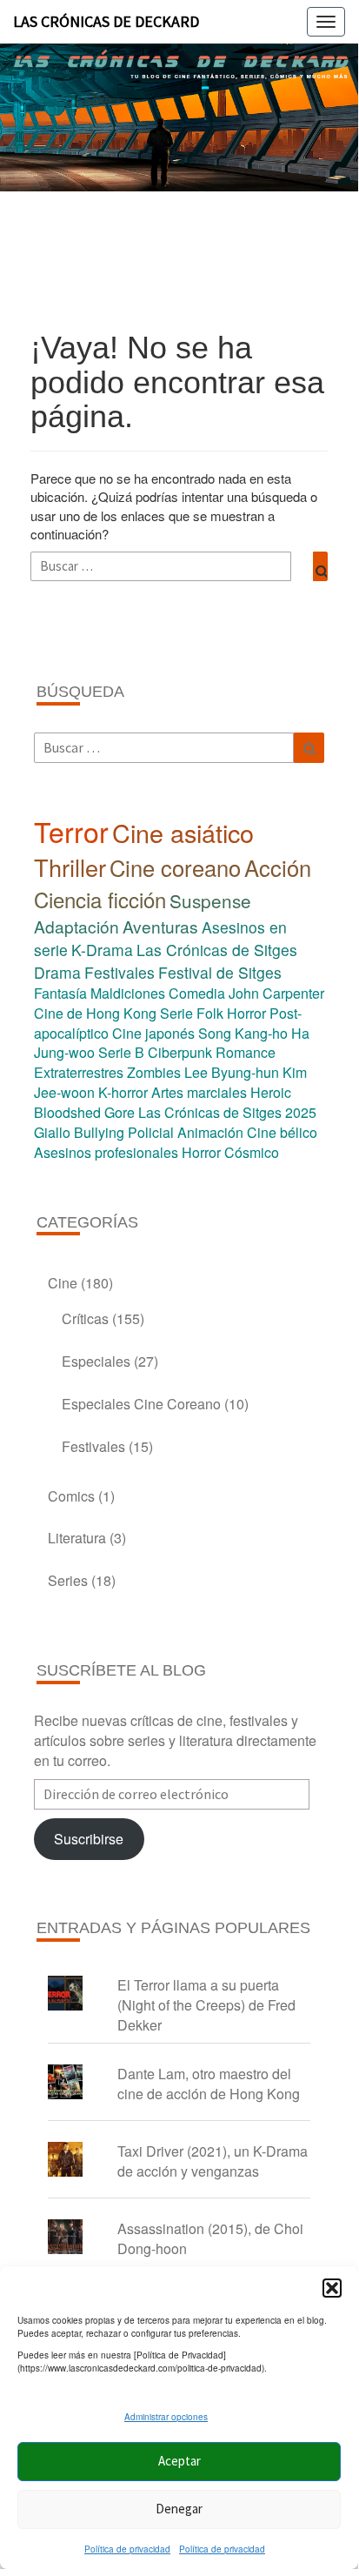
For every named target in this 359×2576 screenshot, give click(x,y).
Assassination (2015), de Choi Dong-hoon (210, 2238)
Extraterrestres (79, 1072)
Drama (57, 972)
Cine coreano (175, 867)
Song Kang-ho (243, 1033)
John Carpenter (276, 993)
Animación (210, 1132)
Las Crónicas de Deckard (106, 21)
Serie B (121, 1052)
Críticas (85, 1318)
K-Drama (102, 950)
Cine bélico (282, 1132)
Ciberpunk (180, 1052)
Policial (151, 1132)
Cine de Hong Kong (95, 1013)
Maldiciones (128, 993)
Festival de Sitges (220, 972)
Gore (120, 1112)
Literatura (77, 1538)
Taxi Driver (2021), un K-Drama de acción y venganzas (213, 2161)
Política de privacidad (127, 2549)
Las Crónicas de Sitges (217, 950)
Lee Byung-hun (232, 1072)
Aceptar (179, 2461)
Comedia (197, 993)
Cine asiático (183, 832)
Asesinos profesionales (106, 1152)
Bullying (99, 1132)
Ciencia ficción (100, 899)
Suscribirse (89, 1839)
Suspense (210, 900)
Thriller (70, 867)
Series (68, 1580)
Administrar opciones (166, 2417)
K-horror (123, 1092)
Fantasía (60, 993)
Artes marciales (199, 1092)
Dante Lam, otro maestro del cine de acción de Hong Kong (209, 2084)
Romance (246, 1052)
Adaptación (76, 926)
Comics (71, 1496)
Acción (278, 867)
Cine (63, 1283)
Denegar (179, 2509)
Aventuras (160, 926)
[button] (332, 2288)
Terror (71, 831)
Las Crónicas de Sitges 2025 (227, 1112)
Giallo (52, 1132)
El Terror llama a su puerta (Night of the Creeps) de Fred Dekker (206, 2005)
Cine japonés (153, 1033)
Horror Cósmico (230, 1152)
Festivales (120, 972)
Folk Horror (231, 1013)
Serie (176, 1013)
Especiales (96, 1361)
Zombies (154, 1072)
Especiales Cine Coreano (141, 1404)
